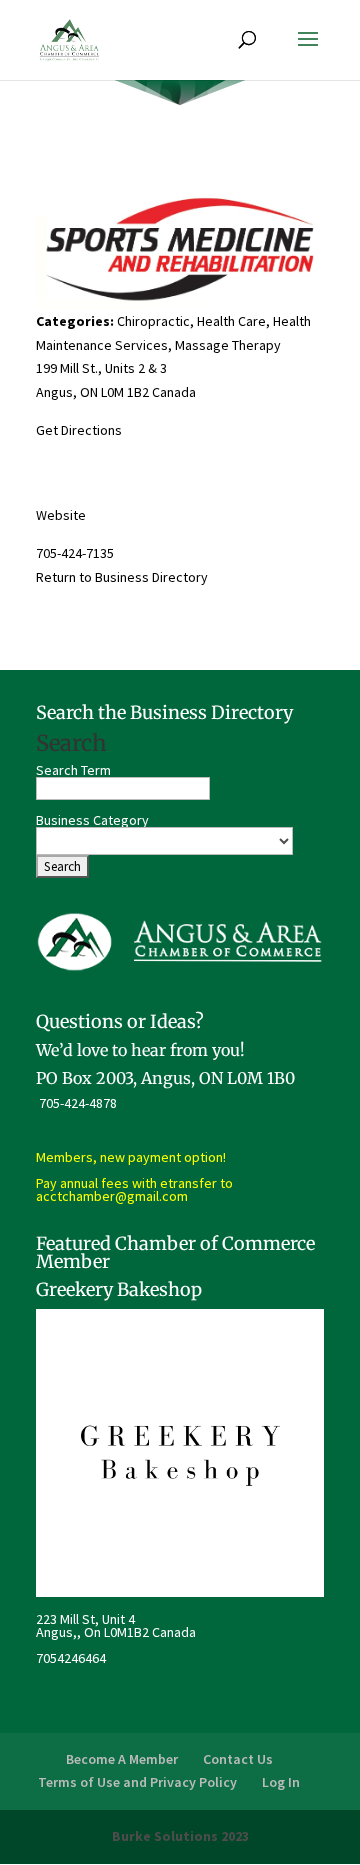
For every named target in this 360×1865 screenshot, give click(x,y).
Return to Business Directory (122, 577)
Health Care (231, 321)
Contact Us (238, 1759)
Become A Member (122, 1759)
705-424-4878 (78, 1103)
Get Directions (79, 430)
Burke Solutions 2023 (180, 1836)
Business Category (92, 820)
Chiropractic (153, 321)
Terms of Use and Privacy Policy (137, 1782)
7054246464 (71, 1658)
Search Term (73, 770)
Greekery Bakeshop (119, 1289)
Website (61, 515)
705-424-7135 (75, 553)
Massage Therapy (228, 345)
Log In (281, 1782)
